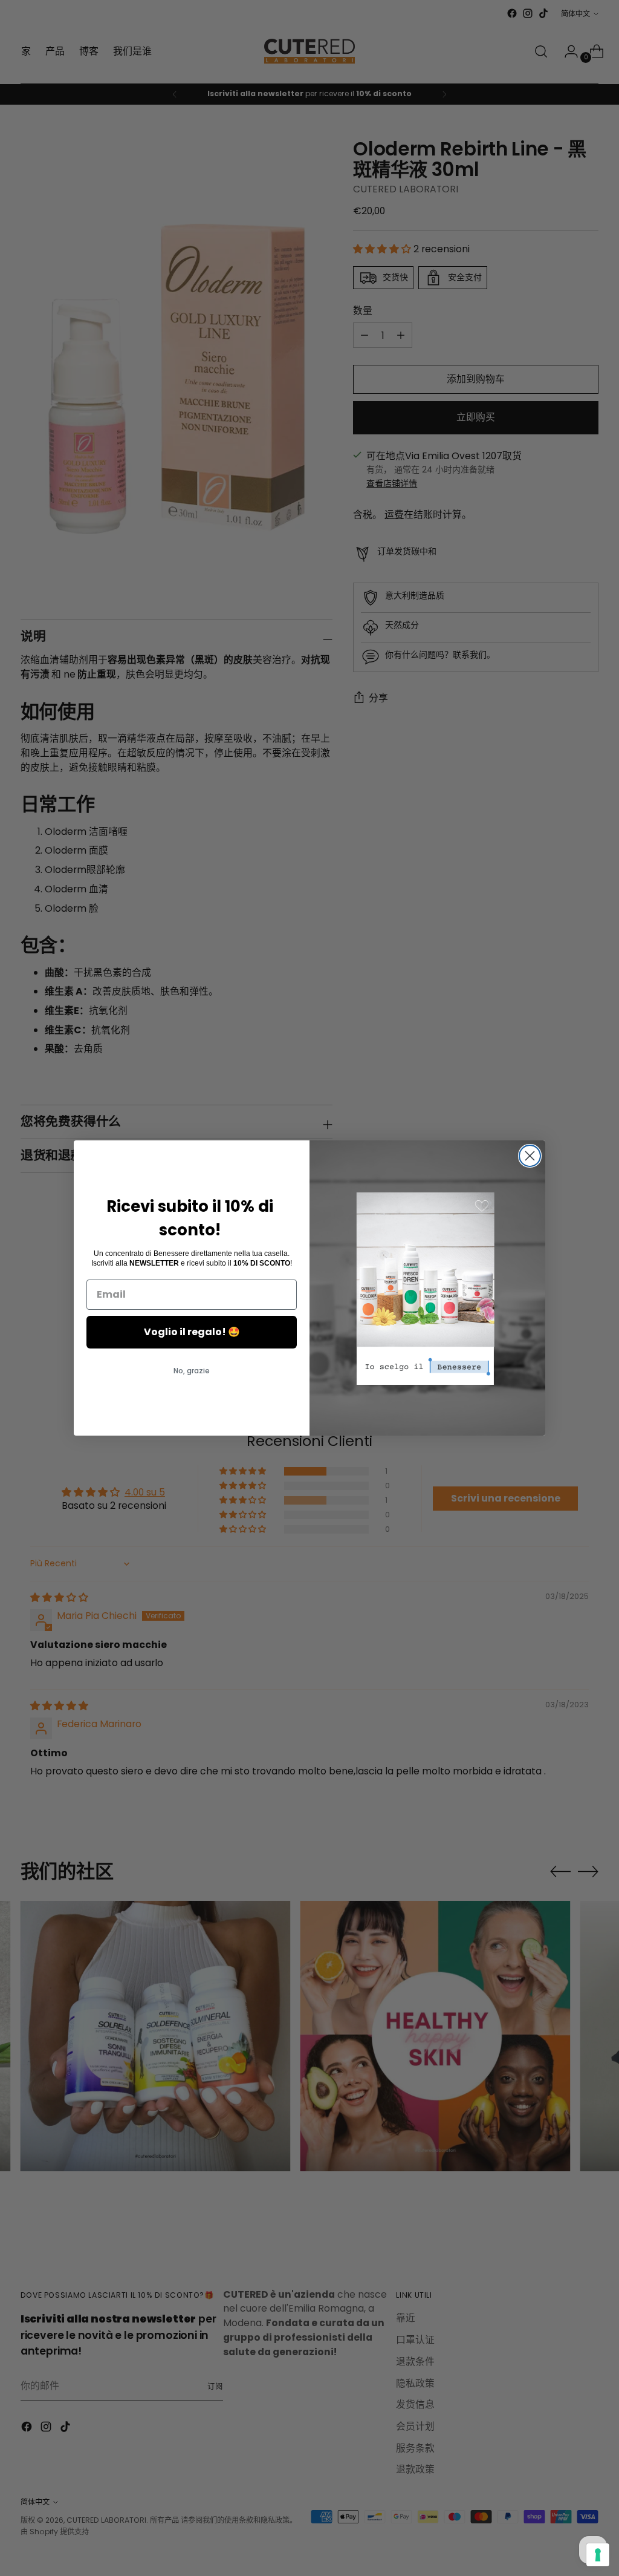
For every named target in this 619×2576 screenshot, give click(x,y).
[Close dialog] (530, 1156)
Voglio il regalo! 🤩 (192, 1332)
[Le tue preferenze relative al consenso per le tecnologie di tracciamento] (598, 2555)
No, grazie (192, 1371)
